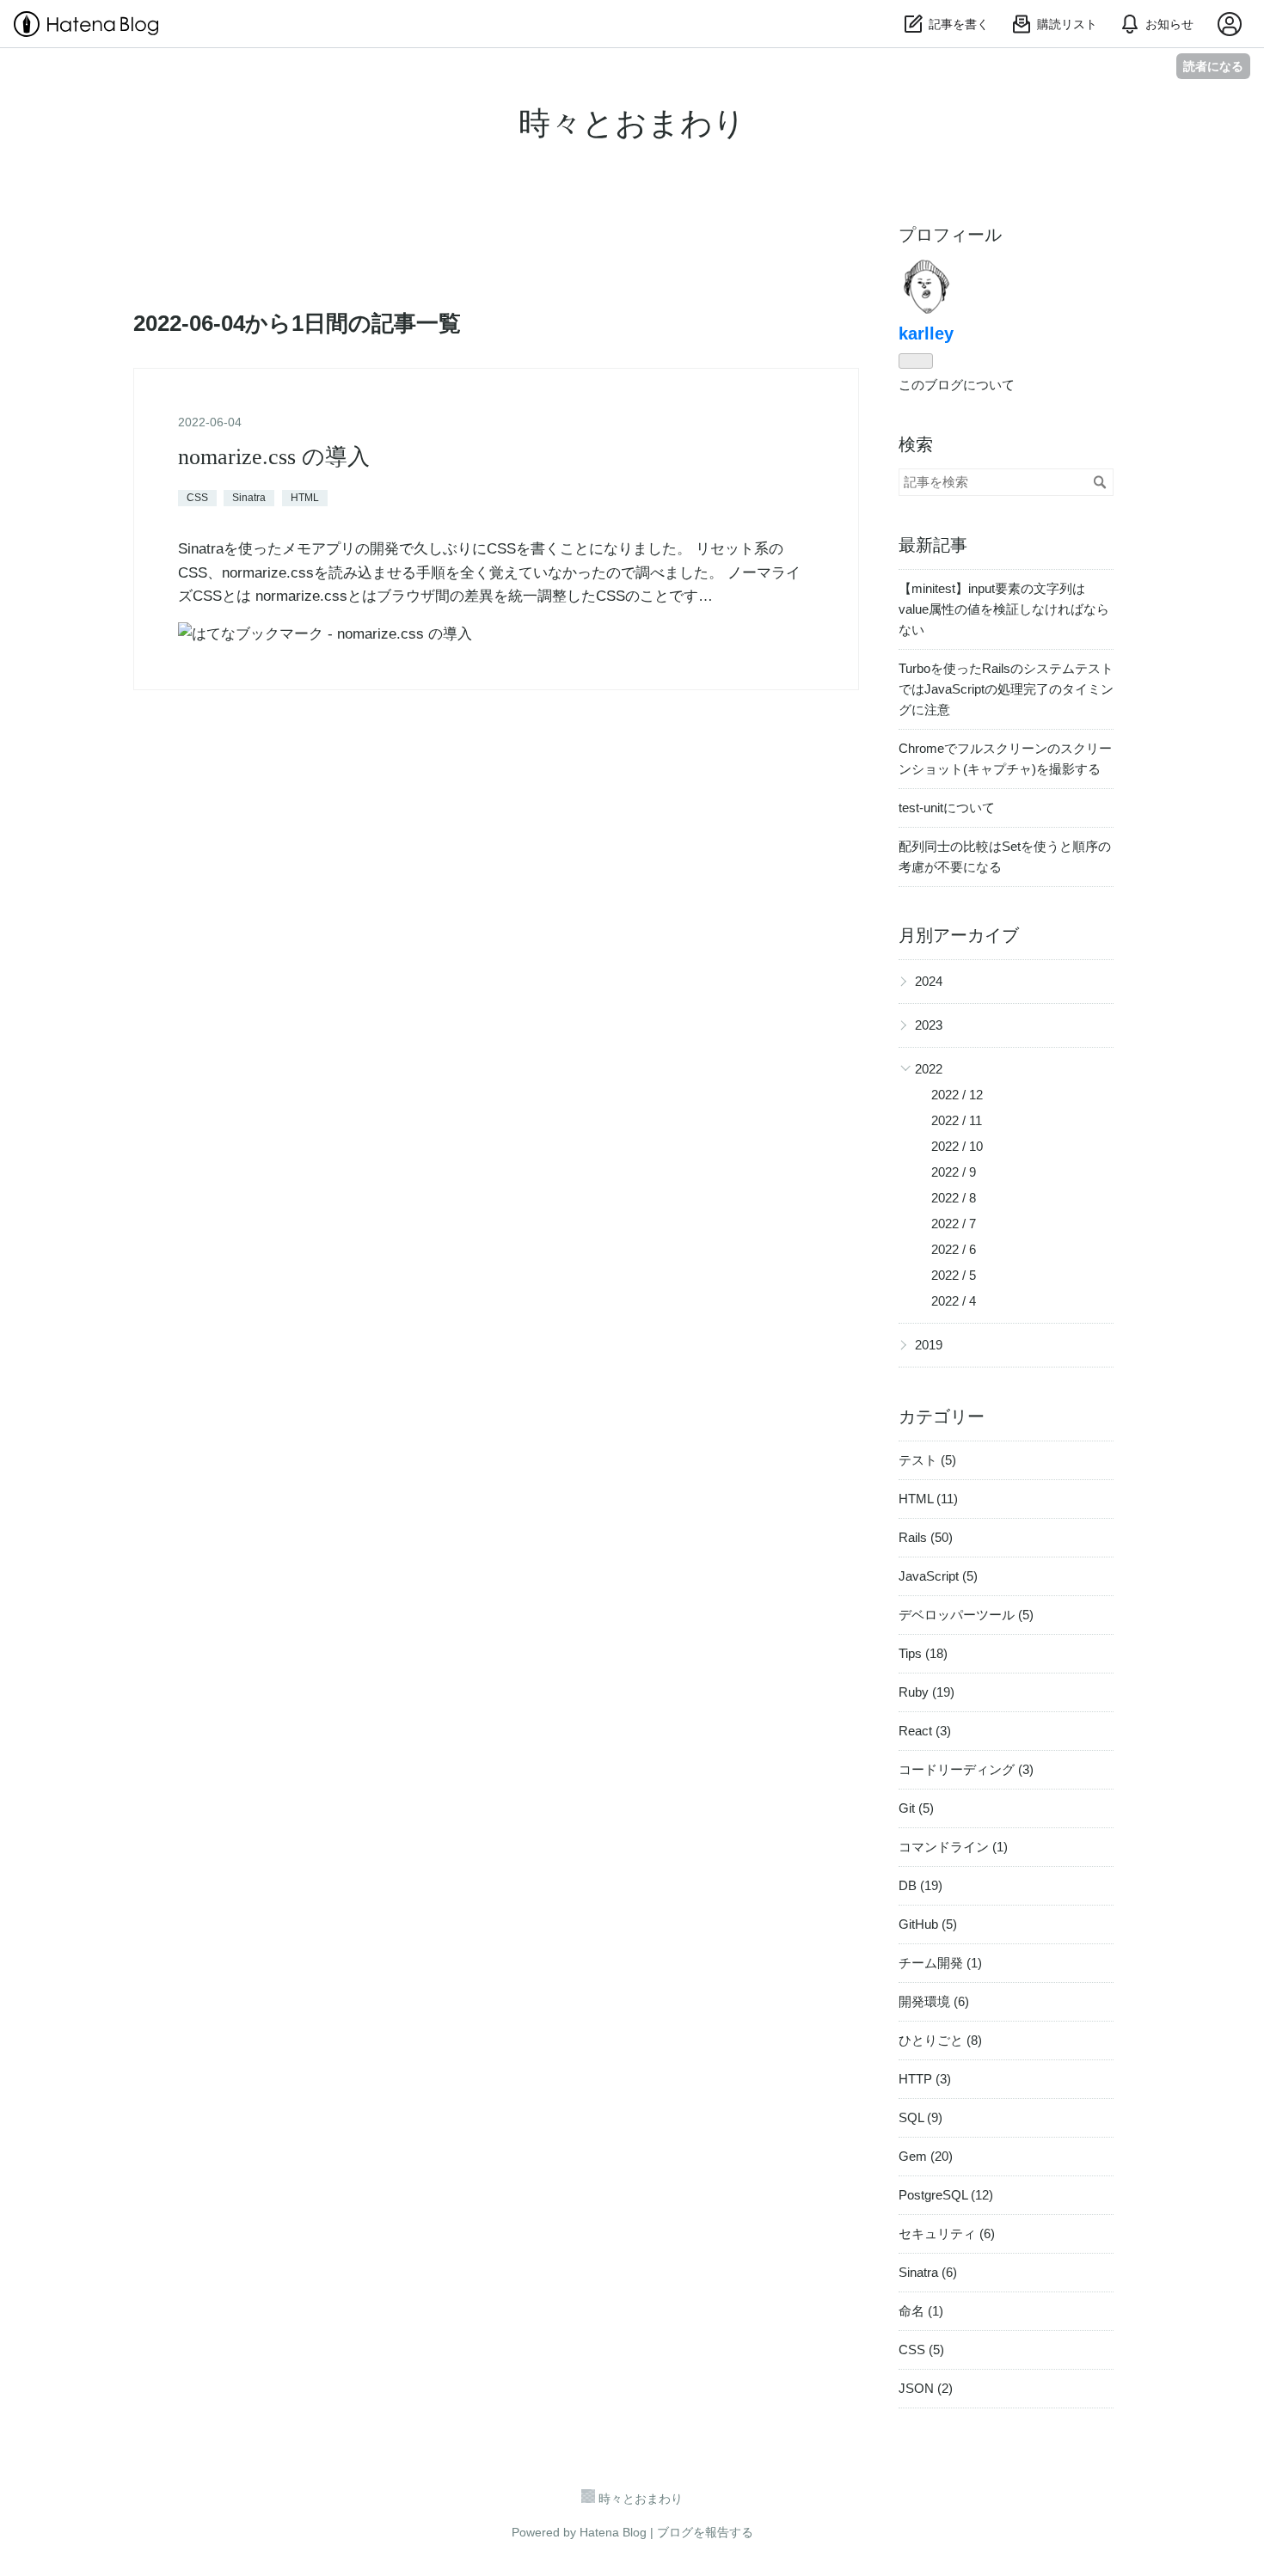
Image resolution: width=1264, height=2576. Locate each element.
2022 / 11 (957, 1120)
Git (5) (916, 1808)
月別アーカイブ (959, 935)
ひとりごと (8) (940, 2040)
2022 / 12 (957, 1095)
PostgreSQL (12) (946, 2195)
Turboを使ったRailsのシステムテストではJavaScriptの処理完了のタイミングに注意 (1006, 689)
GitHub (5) (928, 1924)
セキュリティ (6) (947, 2233)
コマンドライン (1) (953, 1847)
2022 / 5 (954, 1275)
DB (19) (920, 1885)
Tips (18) (923, 1653)
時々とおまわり (632, 123)
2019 (929, 1345)
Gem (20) (926, 2156)
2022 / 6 (954, 1249)
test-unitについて (947, 808)
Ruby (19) (927, 1692)
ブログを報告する (705, 2532)
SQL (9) (920, 2117)
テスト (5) (927, 1460)
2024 (929, 981)
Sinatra (249, 498)
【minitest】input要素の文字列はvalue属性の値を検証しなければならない (1004, 609)
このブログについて (957, 385)
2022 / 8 (954, 1198)
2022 (929, 1069)
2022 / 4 (954, 1301)
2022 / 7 (954, 1224)
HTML (305, 498)
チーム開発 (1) (940, 1963)
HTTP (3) (925, 2079)
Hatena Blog (613, 2532)
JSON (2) (926, 2388)
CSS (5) (921, 2350)
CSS (197, 498)
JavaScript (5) (938, 1576)
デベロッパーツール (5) (966, 1615)
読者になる (1213, 66)
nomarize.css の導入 (274, 457)
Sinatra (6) (928, 2272)
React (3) (925, 1731)
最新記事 (933, 545)
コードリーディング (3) (966, 1769)
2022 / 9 (954, 1172)
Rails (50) (926, 1537)
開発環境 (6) (934, 2001)
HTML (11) (928, 1499)
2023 (929, 1025)
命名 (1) (921, 2311)
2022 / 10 (957, 1146)
